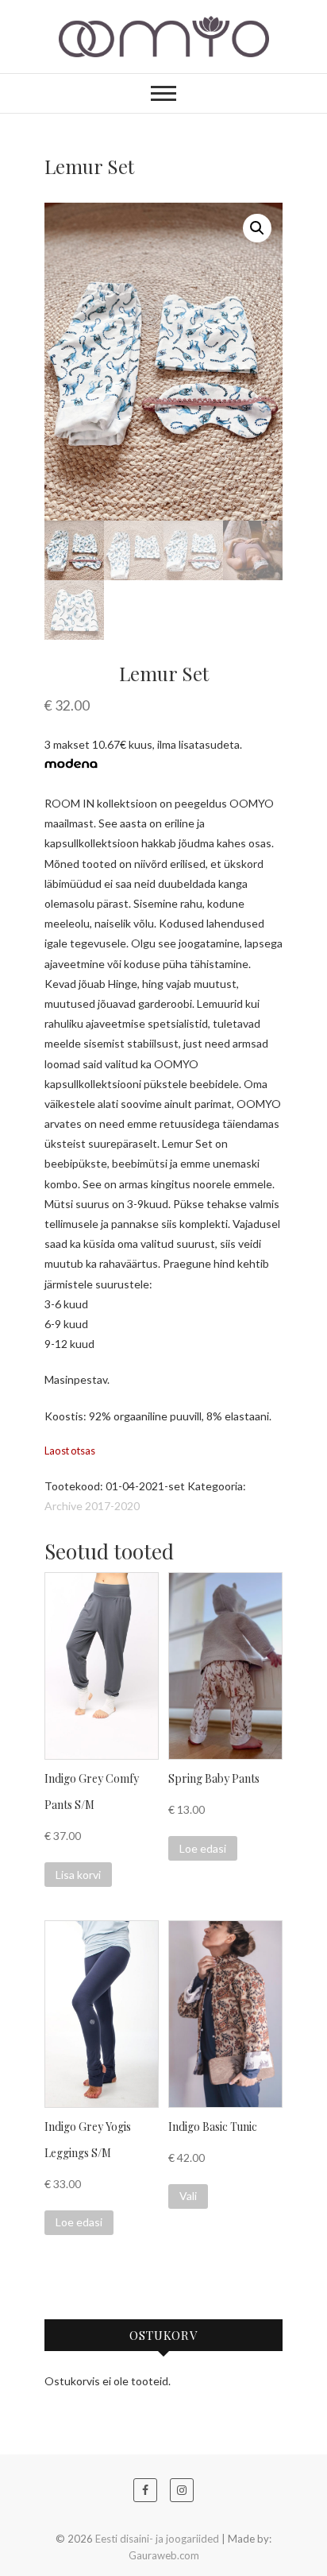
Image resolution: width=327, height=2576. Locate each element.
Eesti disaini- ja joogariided (157, 2539)
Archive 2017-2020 (92, 1506)
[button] (257, 228)
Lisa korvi (78, 1875)
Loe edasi (203, 1848)
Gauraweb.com (164, 2555)
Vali (188, 2196)
